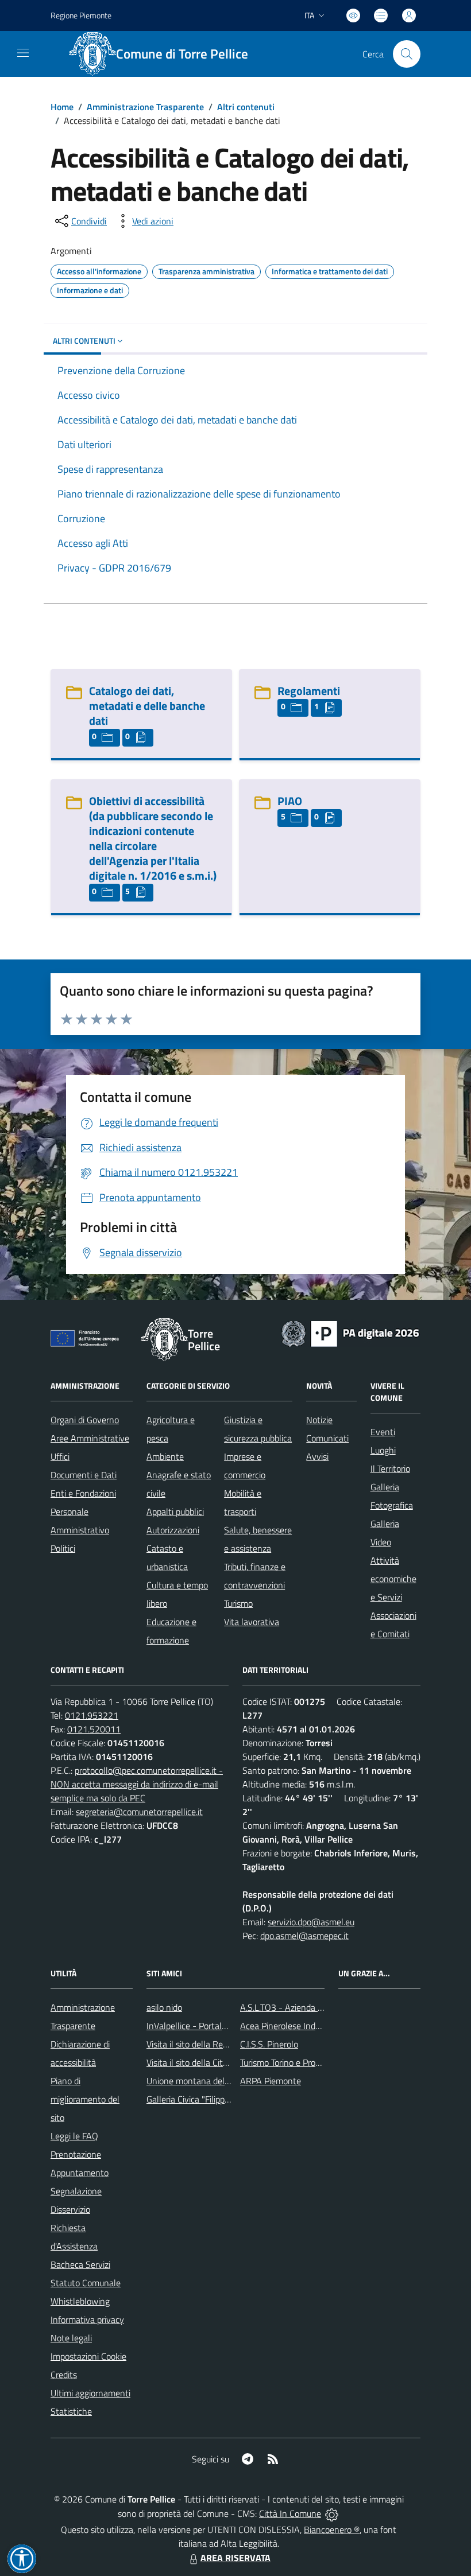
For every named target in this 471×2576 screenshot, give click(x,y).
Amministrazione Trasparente (145, 107)
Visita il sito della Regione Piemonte (215, 2044)
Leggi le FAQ (74, 2136)
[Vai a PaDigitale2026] (350, 1332)
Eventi (383, 1432)
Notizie (319, 1420)
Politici (63, 1548)
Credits (64, 2375)
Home (62, 107)
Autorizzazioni (173, 1530)
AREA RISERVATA (235, 2558)
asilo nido (164, 2007)
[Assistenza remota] (332, 2513)
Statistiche (71, 2411)
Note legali (71, 2338)
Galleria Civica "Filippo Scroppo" (206, 2099)
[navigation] (23, 53)
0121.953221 (92, 1715)
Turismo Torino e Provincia (289, 2062)
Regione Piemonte (81, 15)
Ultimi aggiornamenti (90, 2393)
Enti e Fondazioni (83, 1493)
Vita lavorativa (252, 1622)
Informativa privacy (87, 2319)
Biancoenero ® (332, 2530)
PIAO (290, 801)
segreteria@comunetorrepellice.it (139, 1812)
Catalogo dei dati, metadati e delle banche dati (147, 706)
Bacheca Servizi (80, 2264)
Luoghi (383, 1450)
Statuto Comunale (86, 2283)
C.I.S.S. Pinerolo (269, 2044)
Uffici (60, 1456)
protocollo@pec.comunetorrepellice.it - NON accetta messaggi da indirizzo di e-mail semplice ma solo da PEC (137, 1784)
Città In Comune (290, 2513)
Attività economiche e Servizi (393, 1579)
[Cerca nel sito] (407, 54)
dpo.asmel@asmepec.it (304, 1936)
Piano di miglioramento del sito (85, 2099)
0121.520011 (94, 1729)
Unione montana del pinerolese (206, 2081)
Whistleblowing (80, 2301)
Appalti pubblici (175, 1512)
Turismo (238, 1603)
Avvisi (317, 1456)
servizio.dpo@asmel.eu (311, 1922)
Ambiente (165, 1456)
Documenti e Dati (84, 1475)
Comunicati (327, 1438)
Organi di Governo (85, 1420)
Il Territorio (390, 1468)
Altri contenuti (246, 107)
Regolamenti (309, 691)
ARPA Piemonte (271, 2081)
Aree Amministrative (90, 1438)
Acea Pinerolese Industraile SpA (301, 2026)
